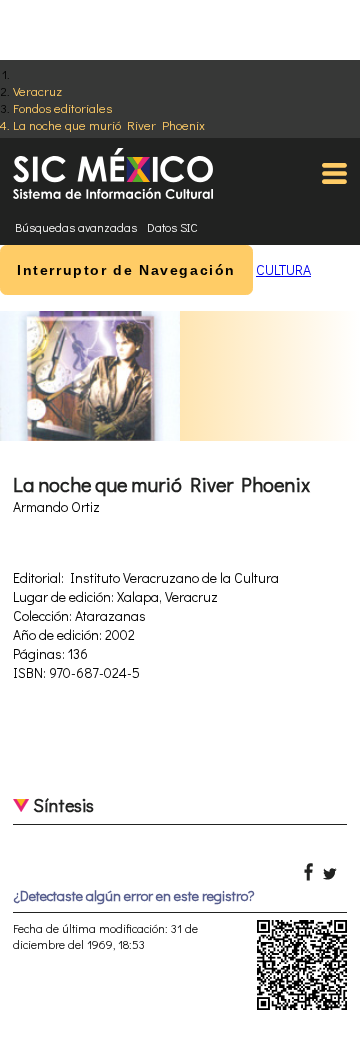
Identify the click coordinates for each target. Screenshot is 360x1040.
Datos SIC (172, 227)
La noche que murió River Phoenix (109, 124)
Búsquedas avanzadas (76, 227)
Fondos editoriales (62, 107)
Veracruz (37, 90)
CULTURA (283, 269)
